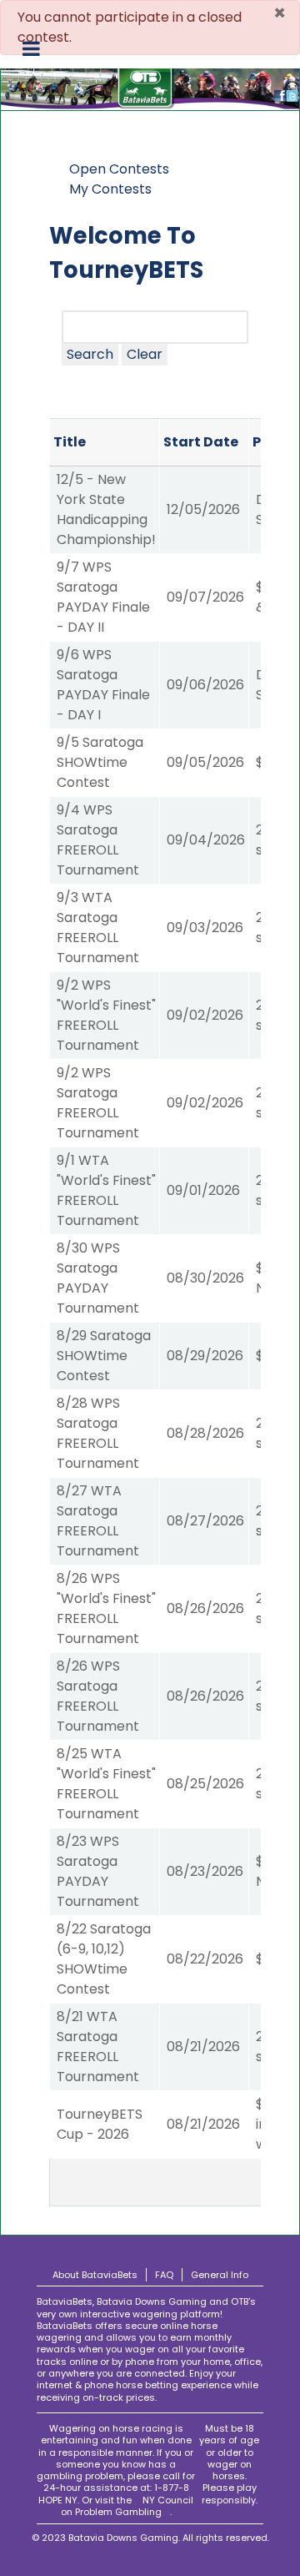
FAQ (164, 2275)
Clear (145, 354)
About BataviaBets (95, 2275)
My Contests (110, 189)
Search (90, 354)
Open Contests (119, 169)
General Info (220, 2275)
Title (70, 442)
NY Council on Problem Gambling (127, 2506)
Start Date (201, 442)
